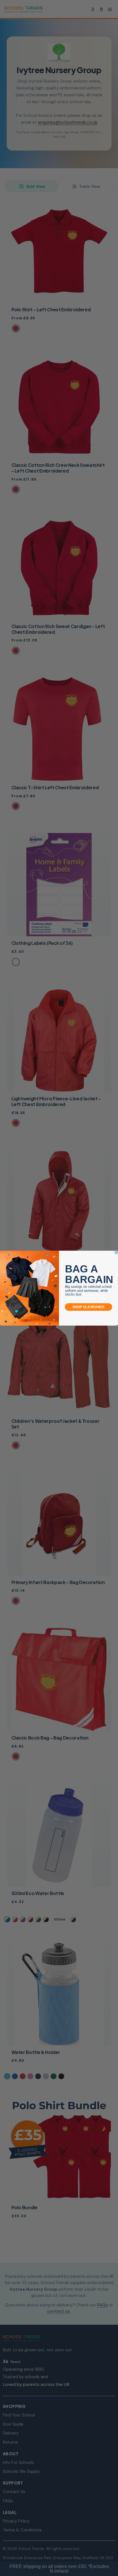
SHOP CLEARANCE (88, 1307)
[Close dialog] (116, 1252)
